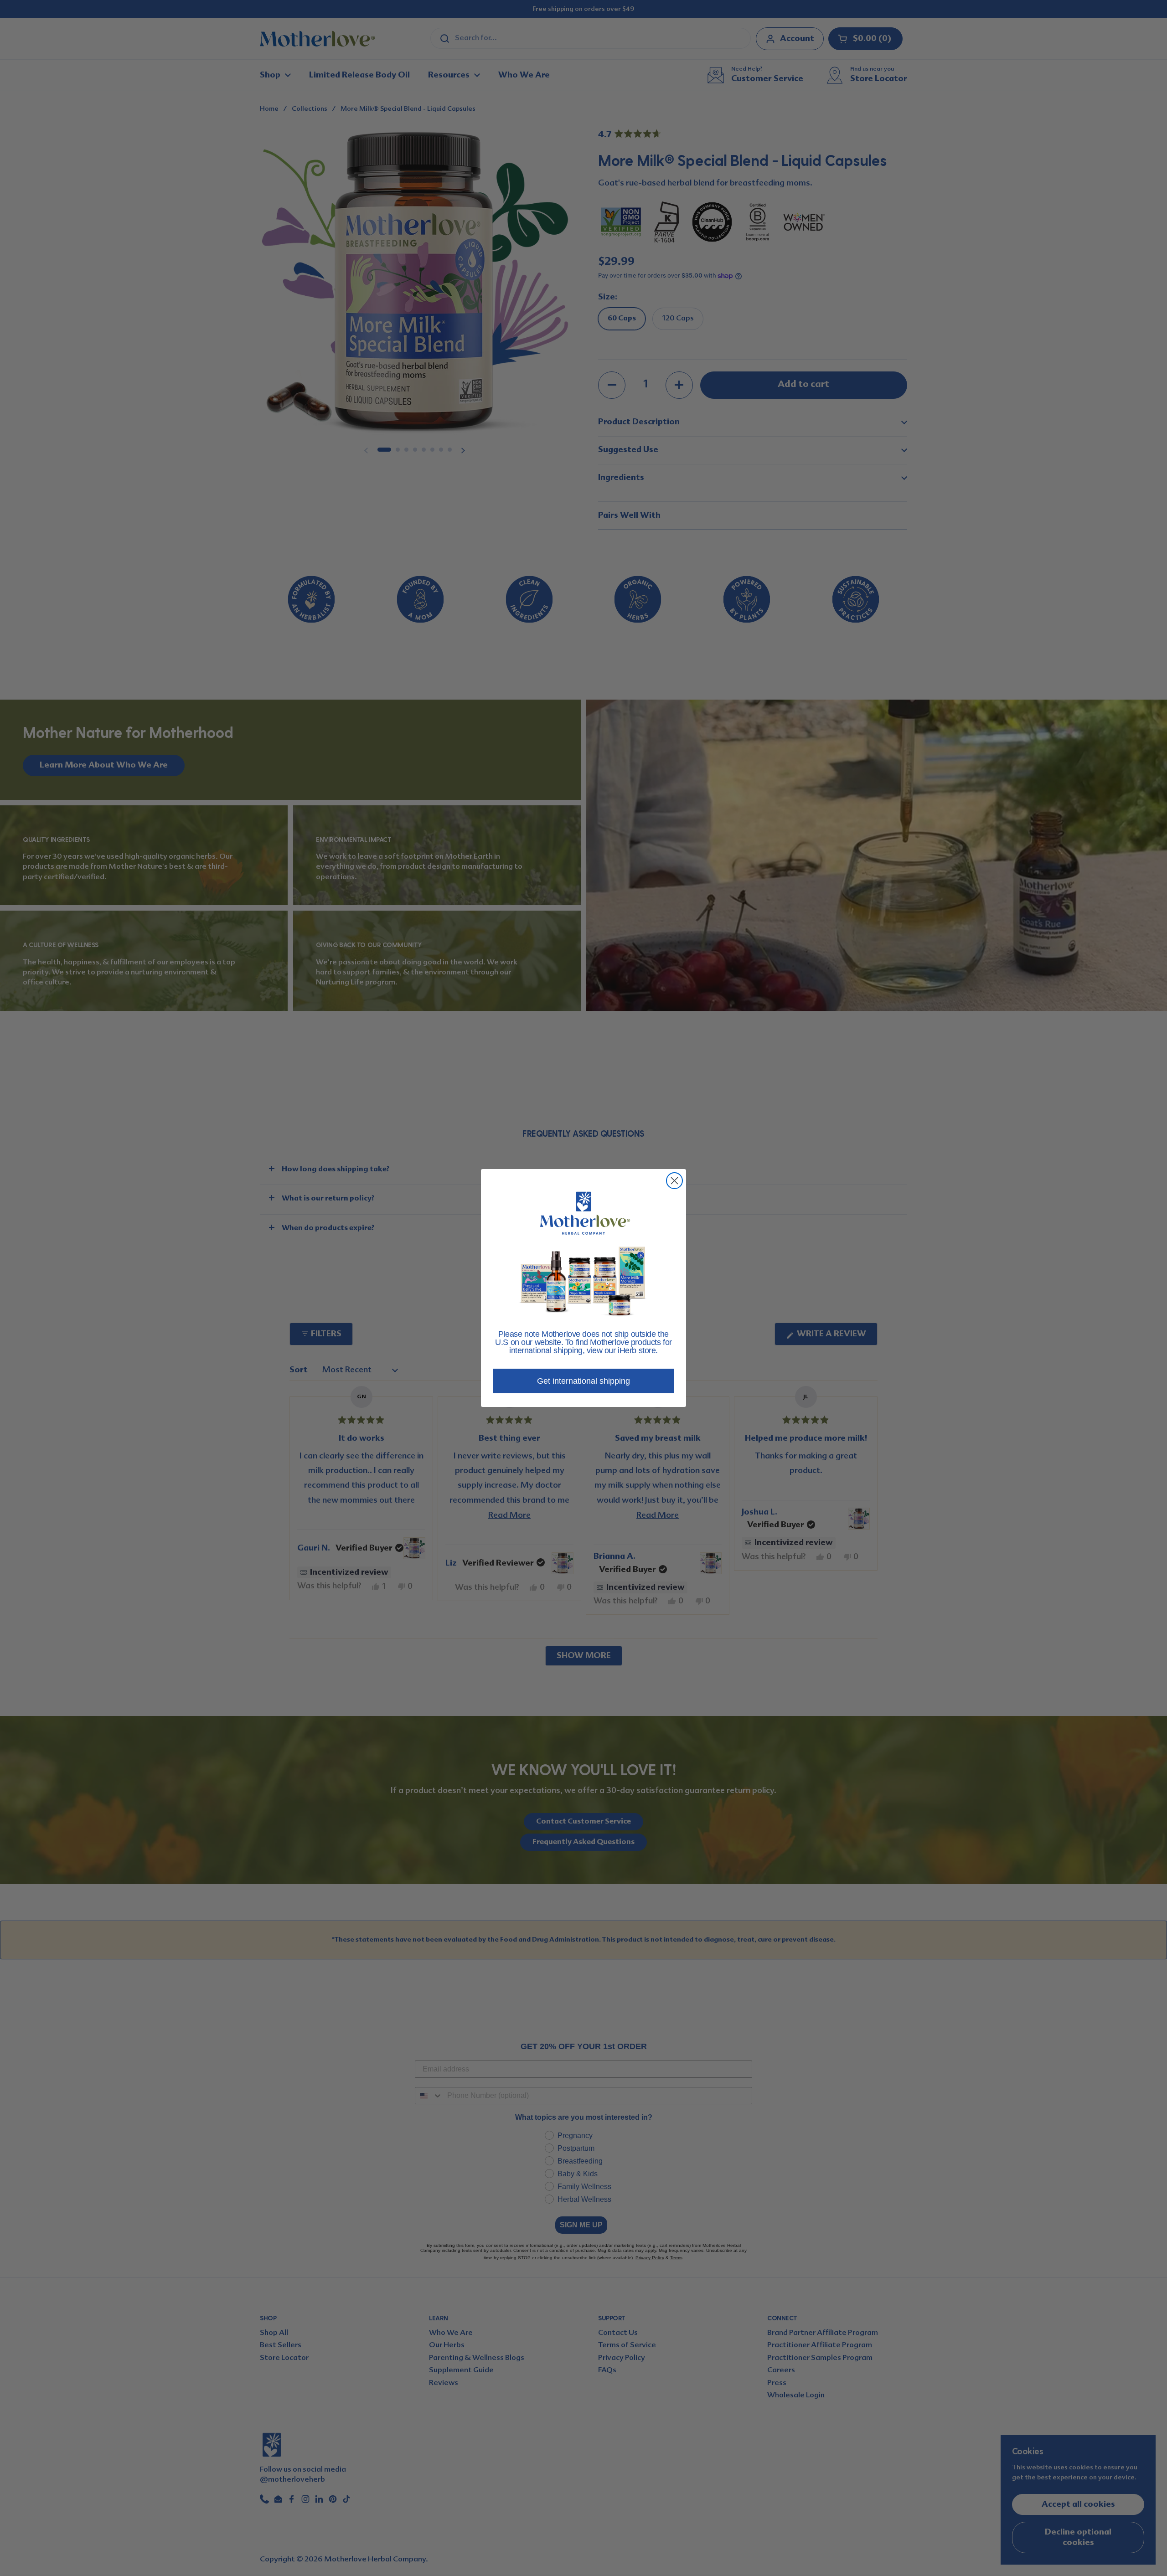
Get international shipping (583, 1381)
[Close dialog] (674, 1181)
